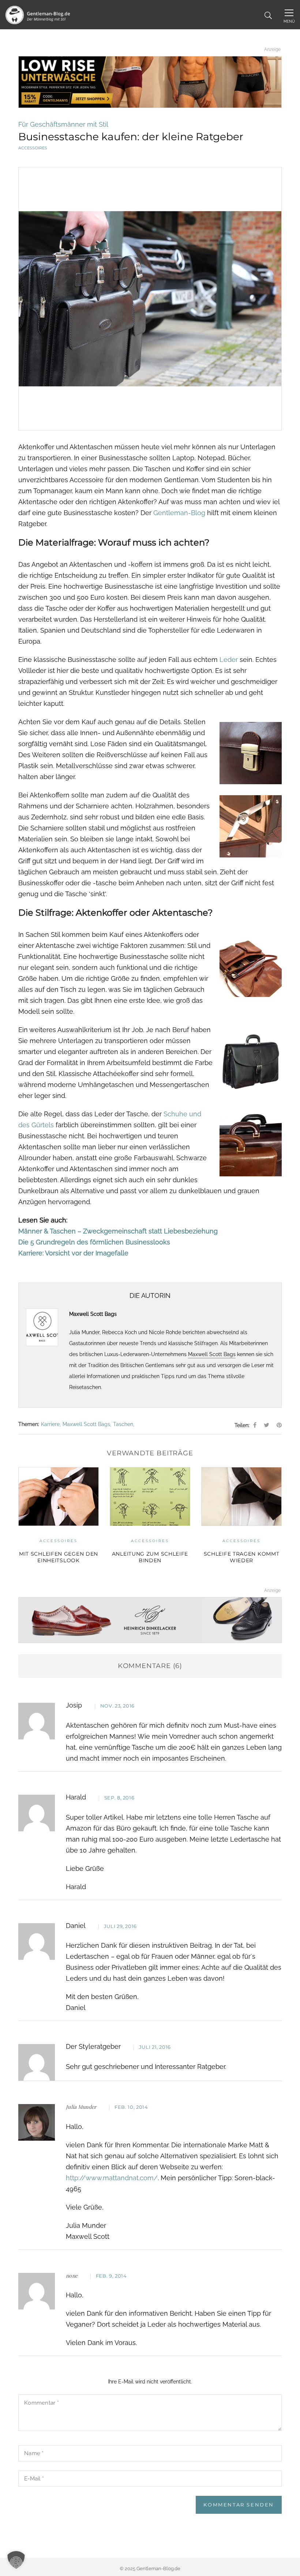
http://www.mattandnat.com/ (112, 2178)
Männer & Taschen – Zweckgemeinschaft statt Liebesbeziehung (118, 1231)
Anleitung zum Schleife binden (91, 1557)
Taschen (123, 1424)
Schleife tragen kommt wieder (182, 1557)
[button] (16, 2560)
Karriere (50, 1424)
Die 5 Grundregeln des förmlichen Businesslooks (94, 1242)
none (72, 2276)
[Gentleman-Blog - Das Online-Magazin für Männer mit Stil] (38, 14)
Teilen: (242, 1425)
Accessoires (33, 148)
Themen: (29, 1424)
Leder (229, 660)
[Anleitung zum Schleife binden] (91, 1497)
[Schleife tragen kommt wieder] (183, 1497)
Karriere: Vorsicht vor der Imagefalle (73, 1253)
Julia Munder (81, 2107)
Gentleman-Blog (179, 513)
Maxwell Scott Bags (212, 1354)
